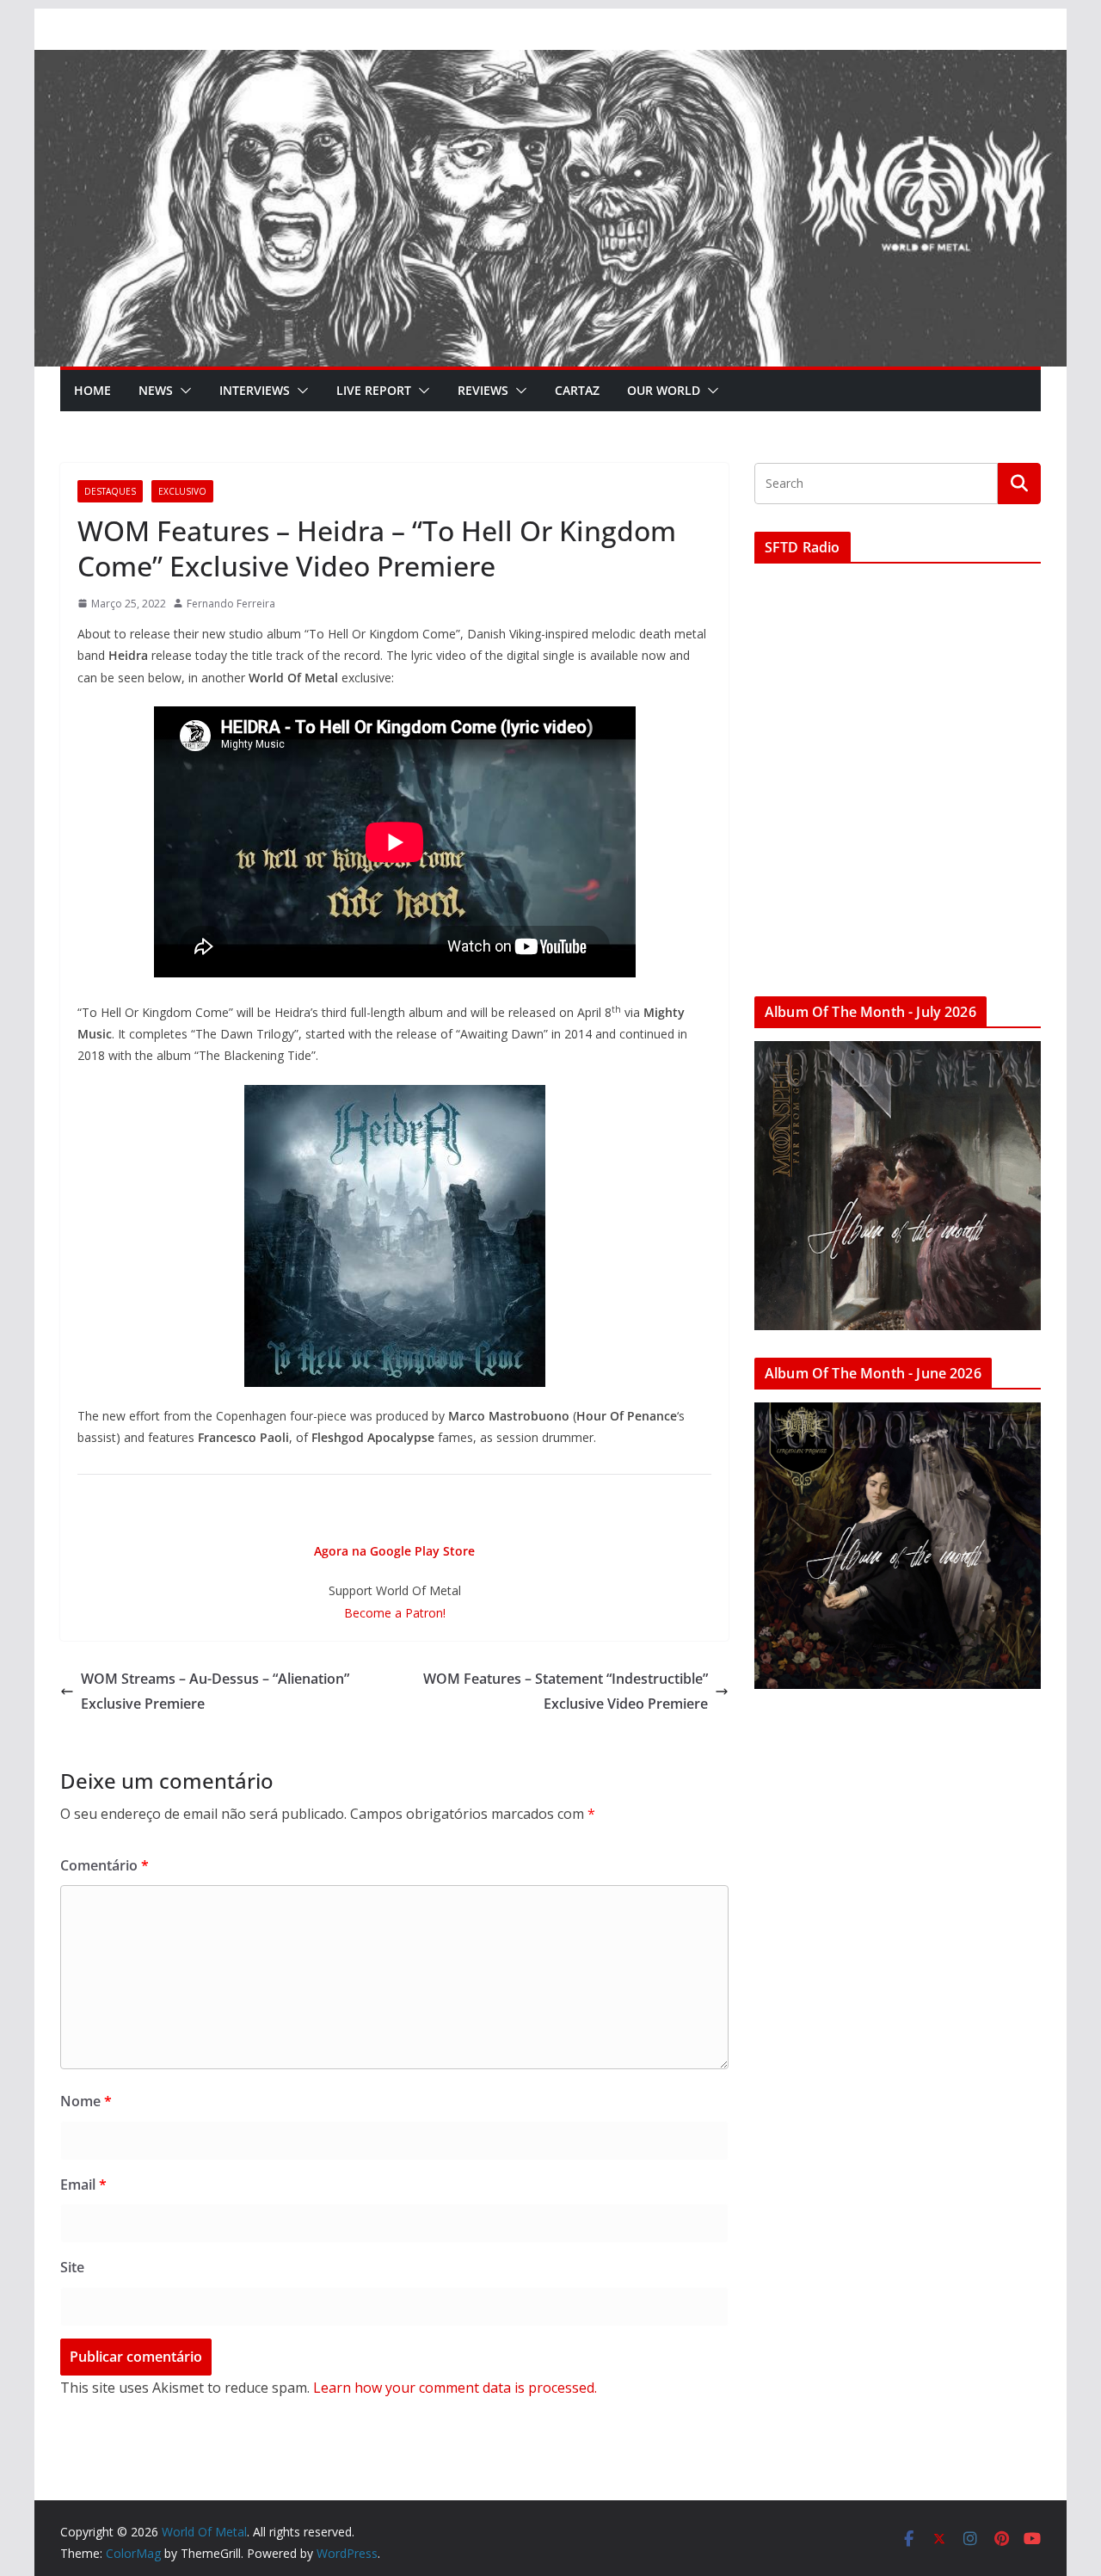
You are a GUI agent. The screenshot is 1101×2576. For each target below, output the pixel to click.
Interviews (255, 390)
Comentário (105, 1865)
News (156, 390)
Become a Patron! (395, 1613)
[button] (182, 391)
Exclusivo (182, 491)
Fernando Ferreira (231, 604)
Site (72, 2267)
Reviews (483, 390)
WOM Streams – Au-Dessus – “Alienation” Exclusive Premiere (215, 1691)
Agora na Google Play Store (394, 1551)
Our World (664, 390)
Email (83, 2185)
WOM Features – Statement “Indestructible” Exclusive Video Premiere (566, 1691)
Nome (86, 2101)
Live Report (374, 390)
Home (92, 390)
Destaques (110, 491)
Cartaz (577, 390)
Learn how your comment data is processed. (455, 2388)
